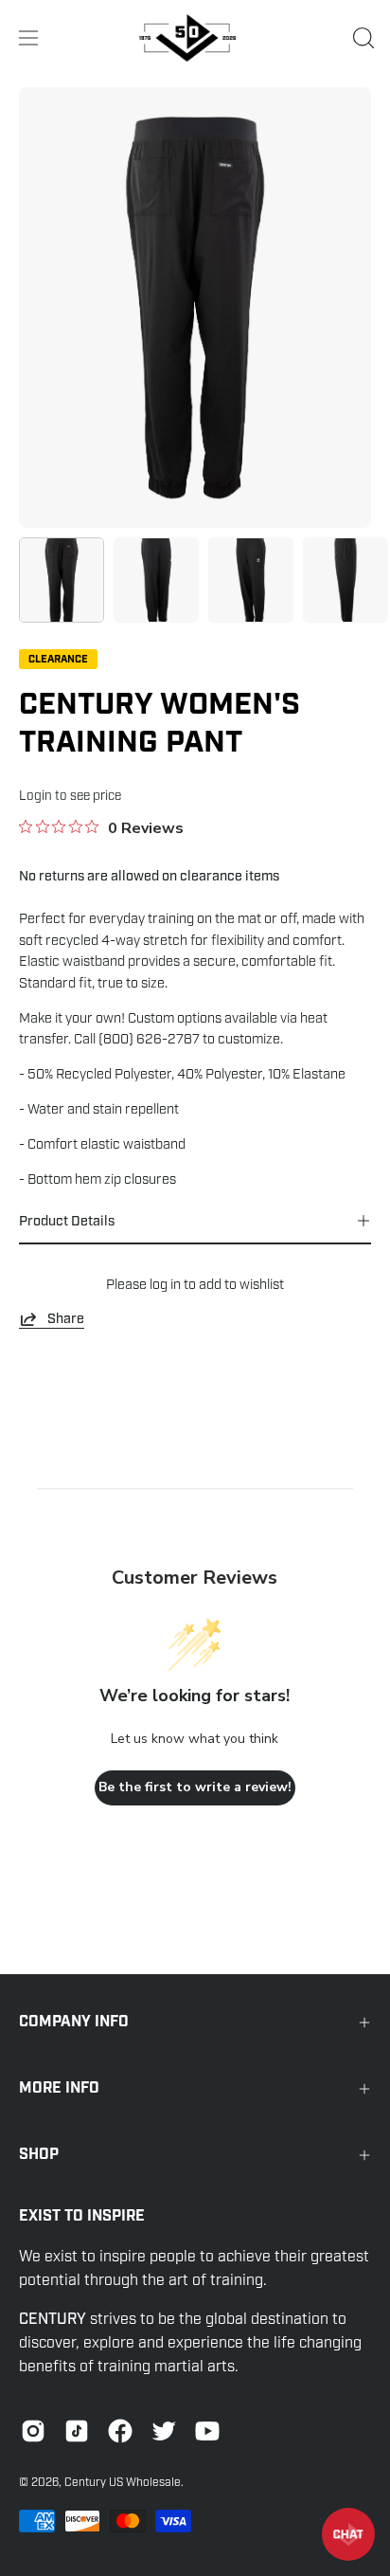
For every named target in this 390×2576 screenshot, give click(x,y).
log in (165, 1284)
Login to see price (70, 796)
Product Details (67, 1221)
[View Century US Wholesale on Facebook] (120, 2431)
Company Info (74, 2022)
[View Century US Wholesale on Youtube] (207, 2431)
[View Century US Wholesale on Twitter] (164, 2431)
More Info (59, 2088)
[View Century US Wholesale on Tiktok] (77, 2431)
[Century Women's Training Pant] (62, 580)
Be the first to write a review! (195, 1787)
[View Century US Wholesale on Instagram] (33, 2431)
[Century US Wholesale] (195, 38)
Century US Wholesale (123, 2482)
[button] (362, 38)
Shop (39, 2155)
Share (66, 1318)
